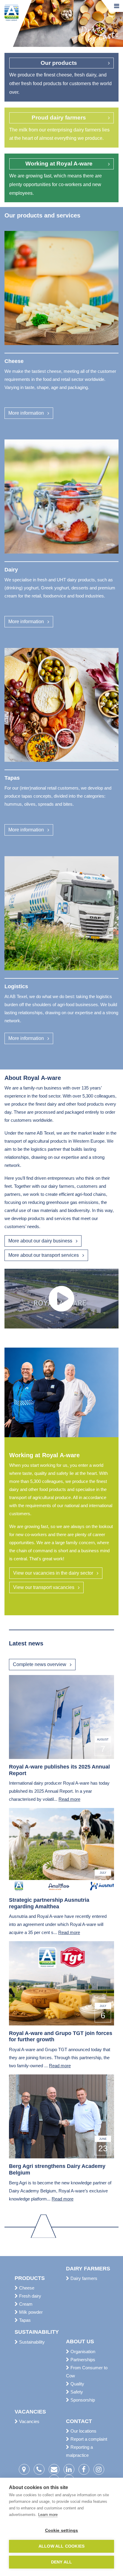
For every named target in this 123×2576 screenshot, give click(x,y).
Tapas (24, 2320)
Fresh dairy (30, 2296)
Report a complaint (88, 2439)
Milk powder (30, 2312)
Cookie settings (62, 2530)
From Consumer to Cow (87, 2372)
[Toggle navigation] (117, 6)
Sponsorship (82, 2400)
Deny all (62, 2562)
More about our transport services (44, 1255)
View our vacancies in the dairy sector (53, 1573)
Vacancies (30, 2412)
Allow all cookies (61, 2546)
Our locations (83, 2431)
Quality (77, 2384)
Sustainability (36, 2332)
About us (80, 2341)
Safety (76, 2392)
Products (30, 2278)
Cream (25, 2304)
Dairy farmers (87, 2269)
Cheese (26, 2288)
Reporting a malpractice (79, 2451)
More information (26, 413)
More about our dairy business (40, 1241)
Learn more (48, 2515)
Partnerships (82, 2360)
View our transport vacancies (44, 1587)
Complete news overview (40, 1664)
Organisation (82, 2351)
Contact (79, 2421)
